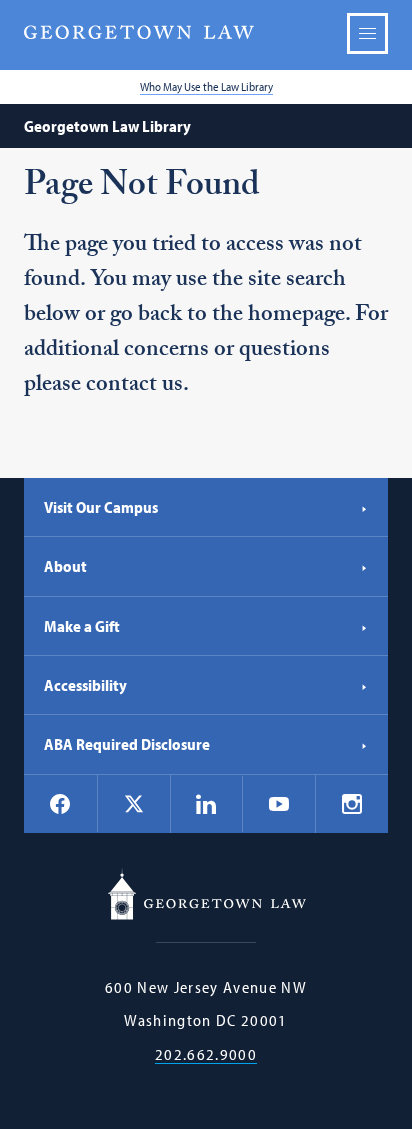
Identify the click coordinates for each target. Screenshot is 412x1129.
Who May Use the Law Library (206, 86)
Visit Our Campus (101, 507)
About (65, 566)
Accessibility (85, 685)
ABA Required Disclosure (127, 744)
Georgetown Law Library (107, 126)
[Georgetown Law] (139, 32)
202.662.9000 (206, 1054)
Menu (367, 33)
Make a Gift (82, 626)
